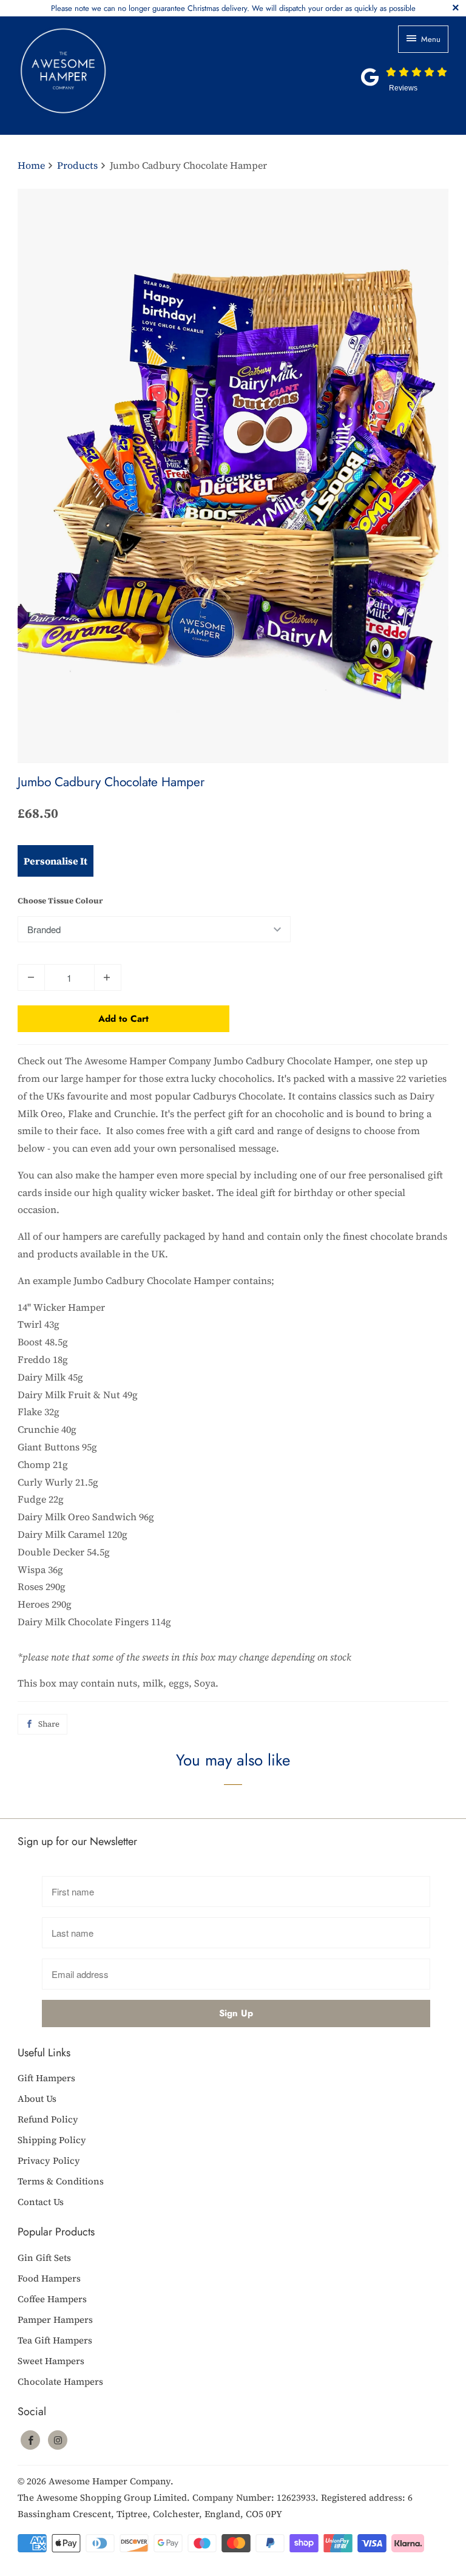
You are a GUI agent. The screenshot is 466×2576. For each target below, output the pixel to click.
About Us (37, 2099)
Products (79, 165)
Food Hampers (49, 2278)
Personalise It (56, 861)
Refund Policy (48, 2119)
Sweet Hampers (51, 2361)
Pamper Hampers (55, 2319)
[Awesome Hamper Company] (103, 76)
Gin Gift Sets (44, 2258)
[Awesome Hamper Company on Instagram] (58, 2440)
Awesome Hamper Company (110, 2481)
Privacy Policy (49, 2160)
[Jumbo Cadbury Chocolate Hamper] (233, 476)
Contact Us (41, 2202)
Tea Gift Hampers (55, 2340)
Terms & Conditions (61, 2181)
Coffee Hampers (52, 2299)
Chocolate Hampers (60, 2381)
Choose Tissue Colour (60, 901)
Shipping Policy (52, 2140)
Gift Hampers (46, 2078)
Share (49, 1724)
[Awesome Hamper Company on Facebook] (30, 2440)
